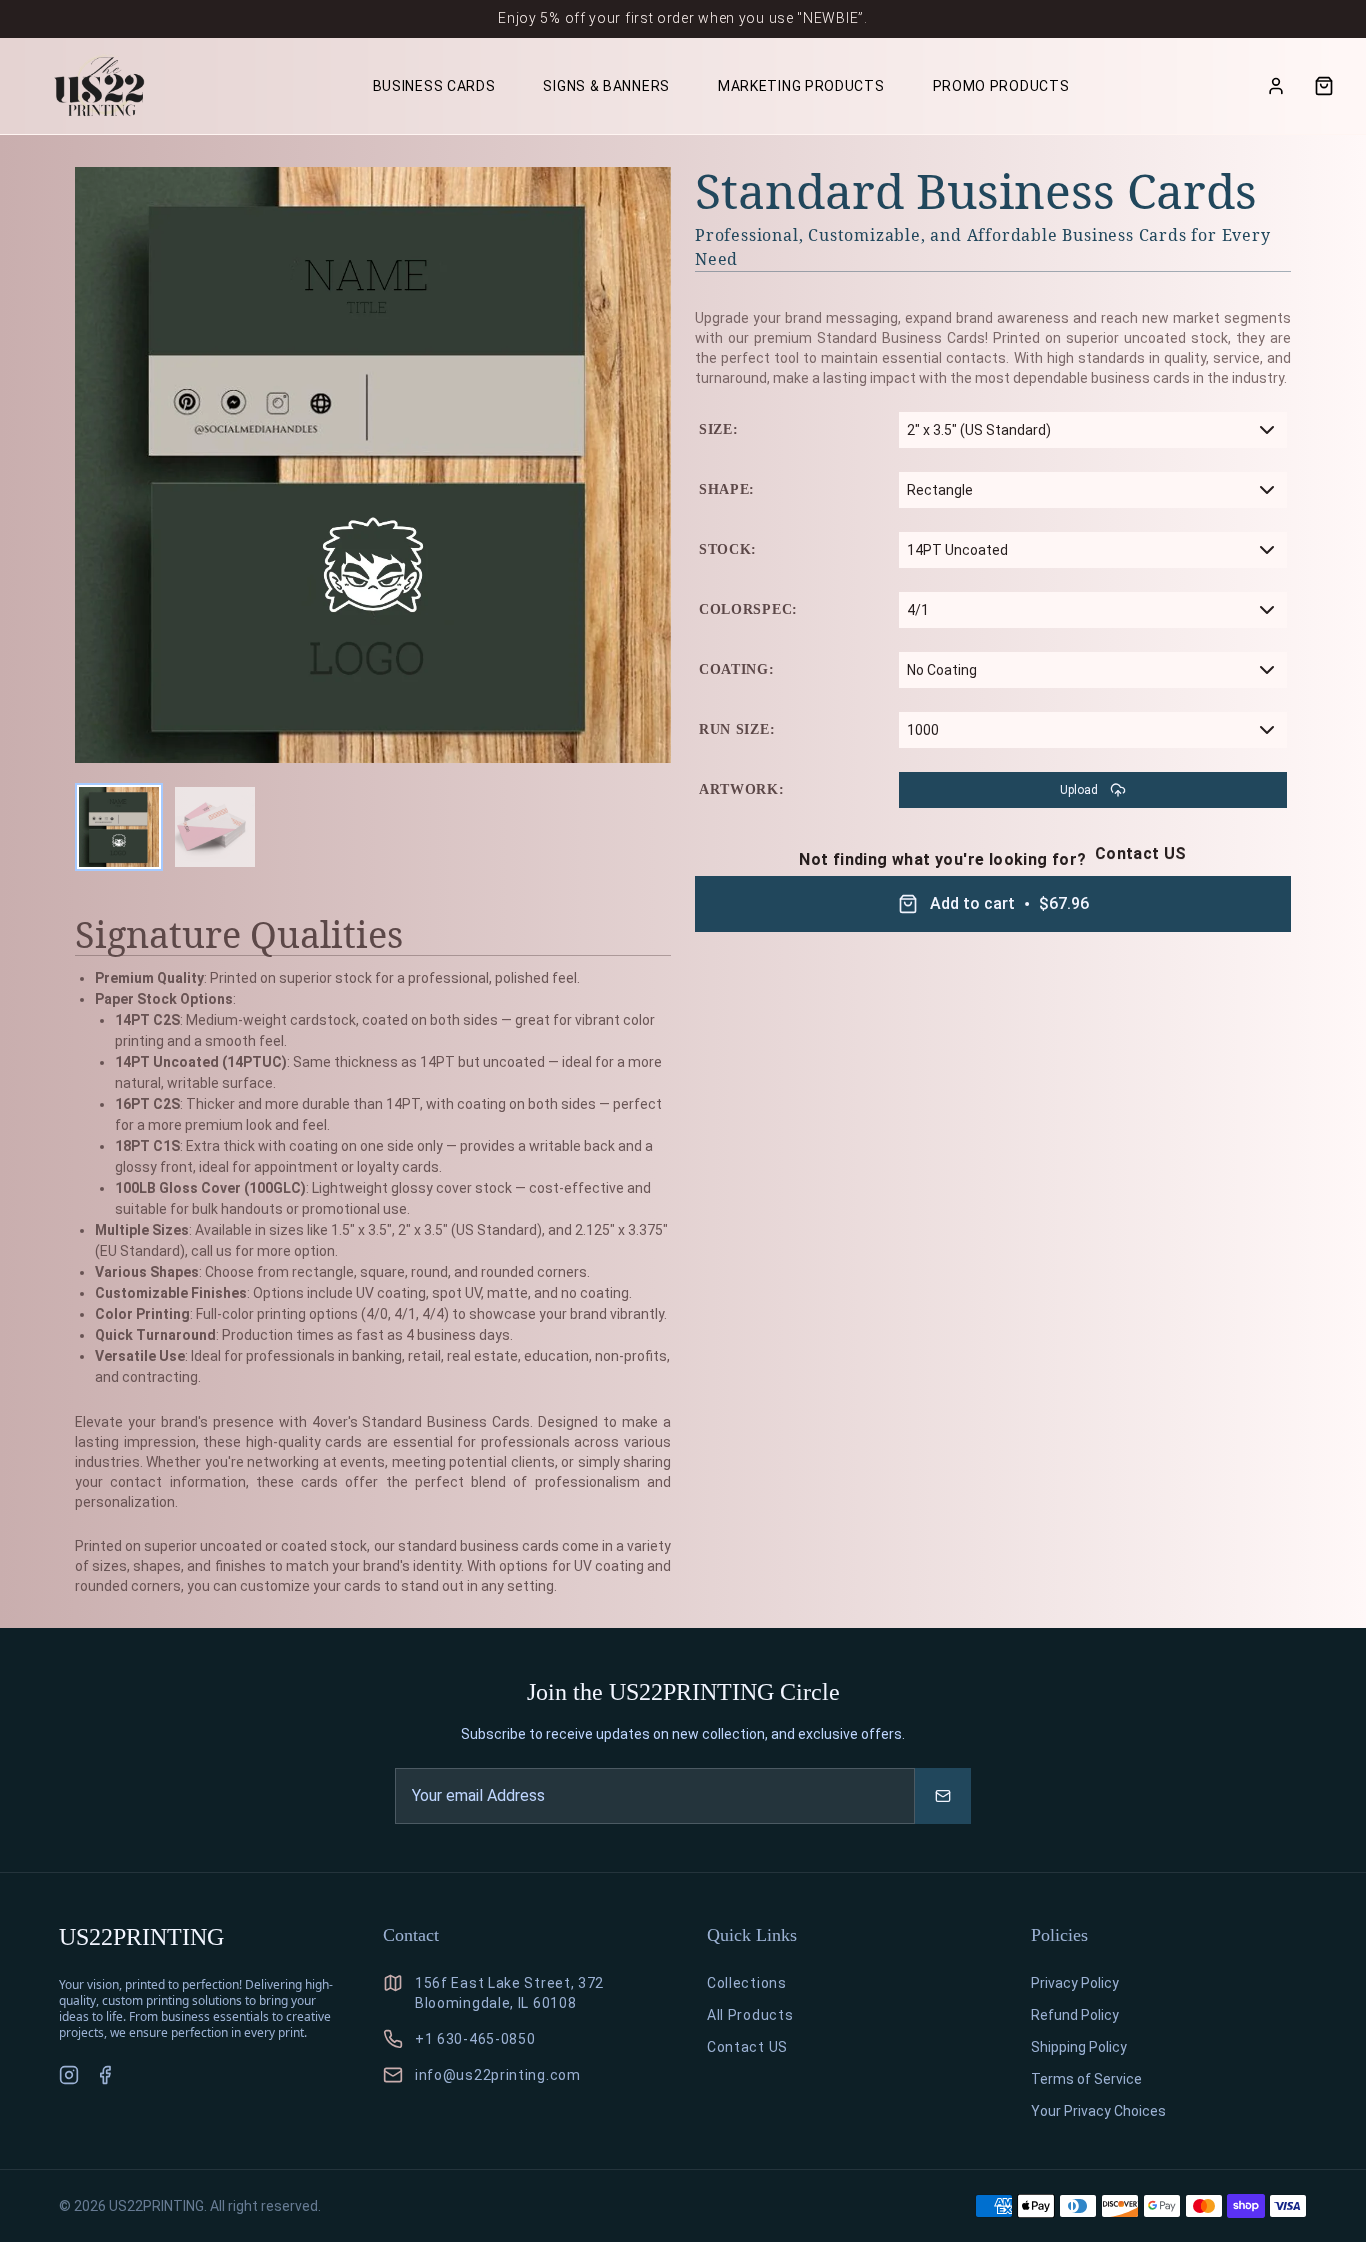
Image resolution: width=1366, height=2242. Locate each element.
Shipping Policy (1079, 2047)
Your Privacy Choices (1098, 2111)
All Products (750, 2015)
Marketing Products (801, 86)
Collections (747, 1983)
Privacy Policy (1075, 1983)
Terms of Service (1086, 2079)
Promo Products (1001, 86)
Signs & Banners (606, 86)
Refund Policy (1075, 2015)
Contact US (1141, 854)
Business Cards (434, 86)
